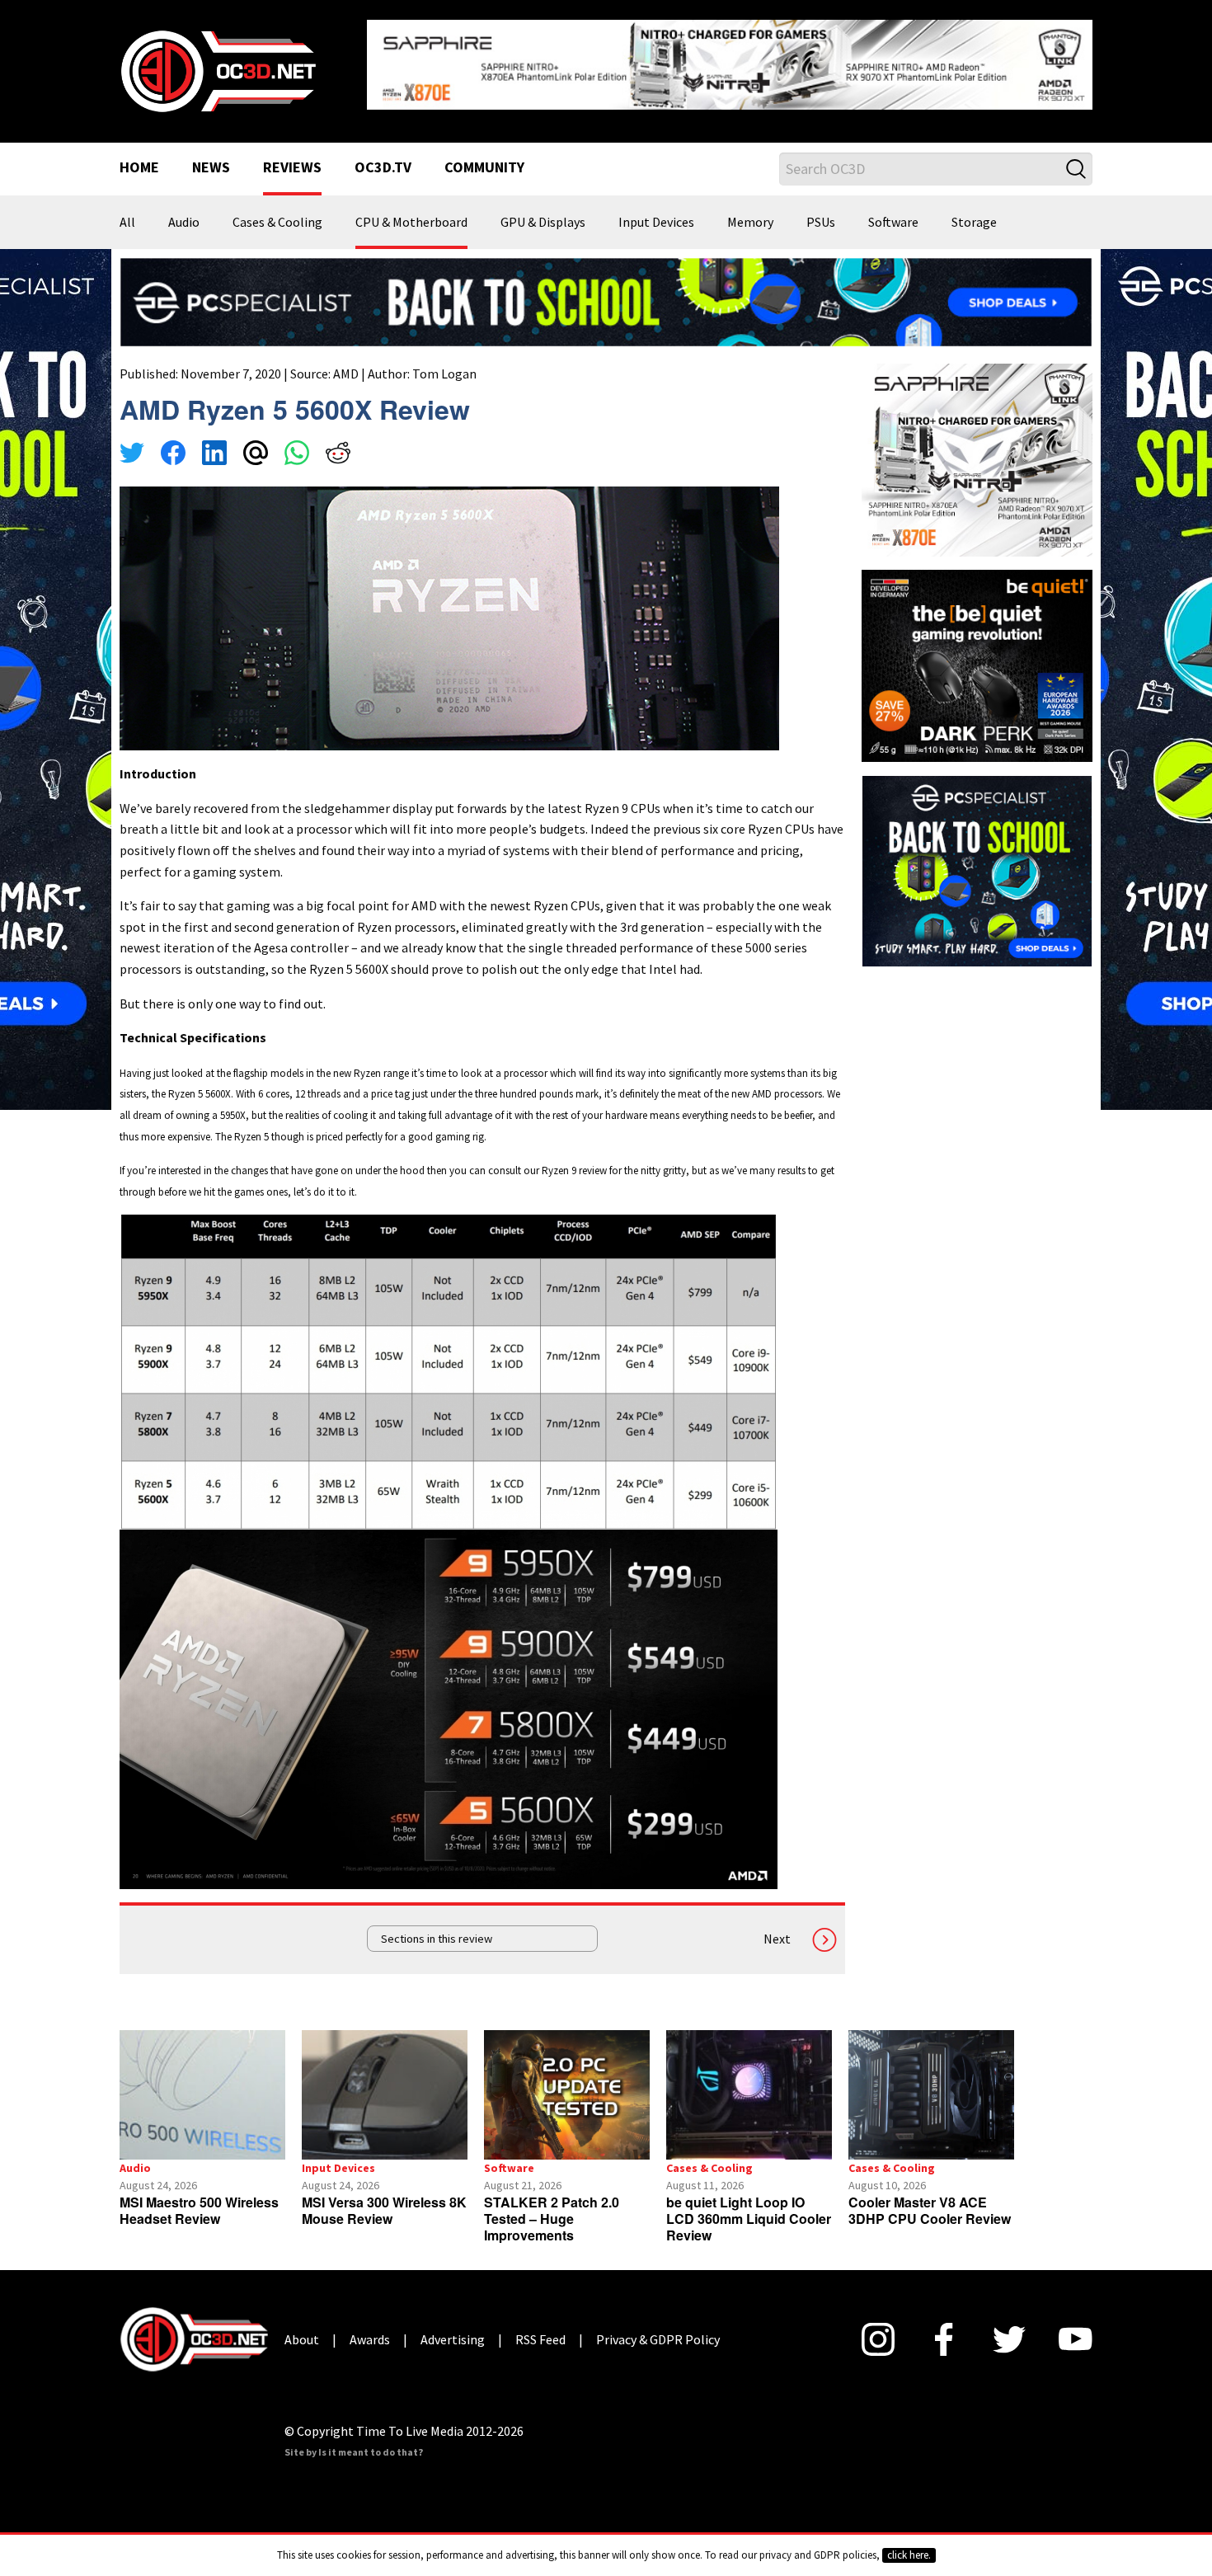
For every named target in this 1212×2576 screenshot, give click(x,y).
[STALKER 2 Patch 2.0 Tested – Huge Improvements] (567, 2095)
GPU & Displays (543, 223)
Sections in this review (437, 1939)
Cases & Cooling (277, 223)
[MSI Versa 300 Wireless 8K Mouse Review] (385, 2095)
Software (893, 223)
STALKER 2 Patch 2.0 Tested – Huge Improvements (552, 2219)
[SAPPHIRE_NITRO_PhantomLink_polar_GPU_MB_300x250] (977, 458)
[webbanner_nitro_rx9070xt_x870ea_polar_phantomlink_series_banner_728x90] (730, 63)
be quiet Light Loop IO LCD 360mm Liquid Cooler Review (749, 2219)
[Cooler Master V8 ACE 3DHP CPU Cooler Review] (931, 2095)
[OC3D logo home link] (218, 69)
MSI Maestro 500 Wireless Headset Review (199, 2210)
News (211, 168)
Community (484, 168)
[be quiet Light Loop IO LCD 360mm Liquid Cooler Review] (749, 2095)
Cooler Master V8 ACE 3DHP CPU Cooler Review (930, 2210)
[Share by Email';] (256, 455)
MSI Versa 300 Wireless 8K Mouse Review (384, 2210)
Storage (974, 223)
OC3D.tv (383, 168)
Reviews (292, 168)
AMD (346, 374)
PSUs (821, 223)
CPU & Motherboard (411, 223)
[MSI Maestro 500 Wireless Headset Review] (202, 2095)
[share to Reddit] (338, 455)
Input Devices (656, 223)
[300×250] (977, 869)
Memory (750, 223)
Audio (184, 223)
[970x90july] (606, 300)
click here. (909, 2555)
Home (139, 168)
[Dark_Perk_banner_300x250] (977, 664)
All (127, 223)
